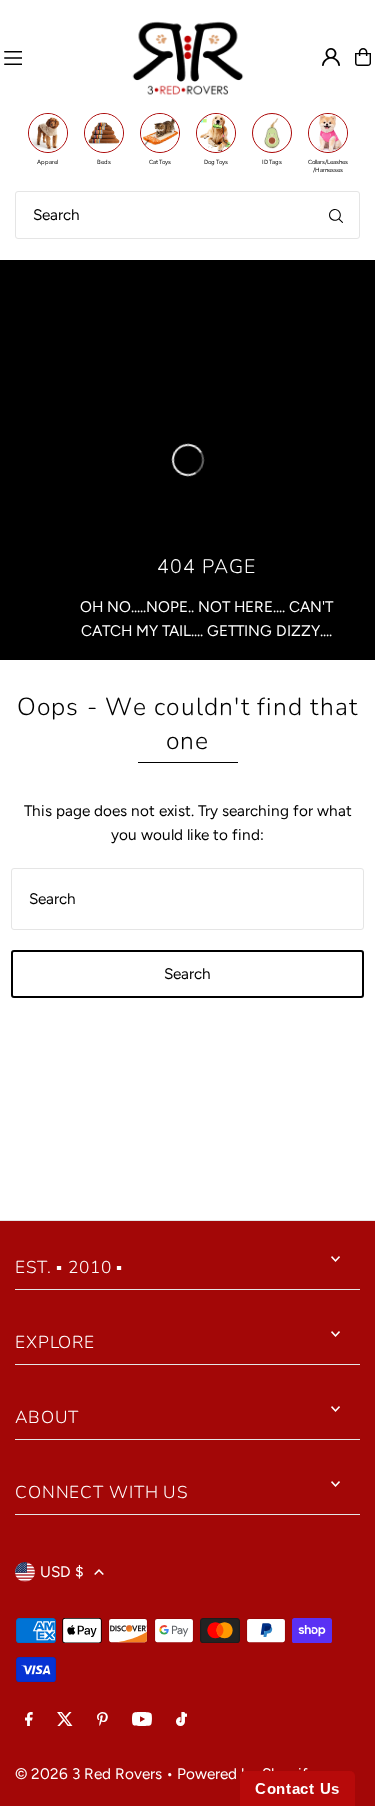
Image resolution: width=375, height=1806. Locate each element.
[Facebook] (29, 1720)
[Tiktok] (181, 1720)
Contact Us (297, 1788)
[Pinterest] (102, 1720)
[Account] (331, 57)
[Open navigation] (58, 57)
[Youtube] (142, 1720)
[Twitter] (65, 1720)
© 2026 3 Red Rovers (88, 1773)
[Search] (336, 215)
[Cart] (363, 57)
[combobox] (187, 215)
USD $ (62, 1571)
